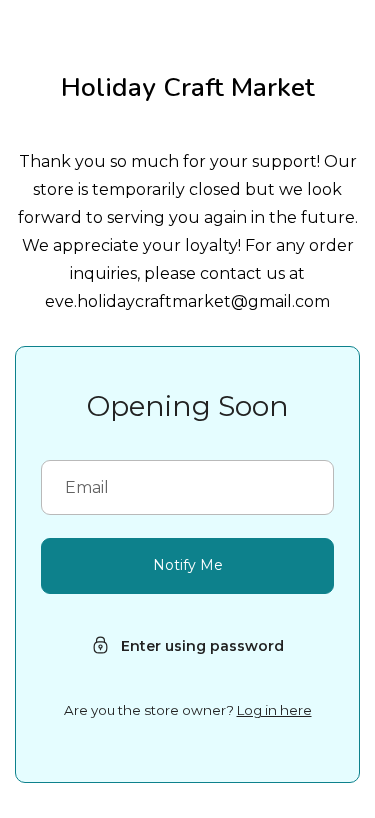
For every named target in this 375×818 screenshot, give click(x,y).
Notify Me (188, 565)
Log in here (274, 710)
